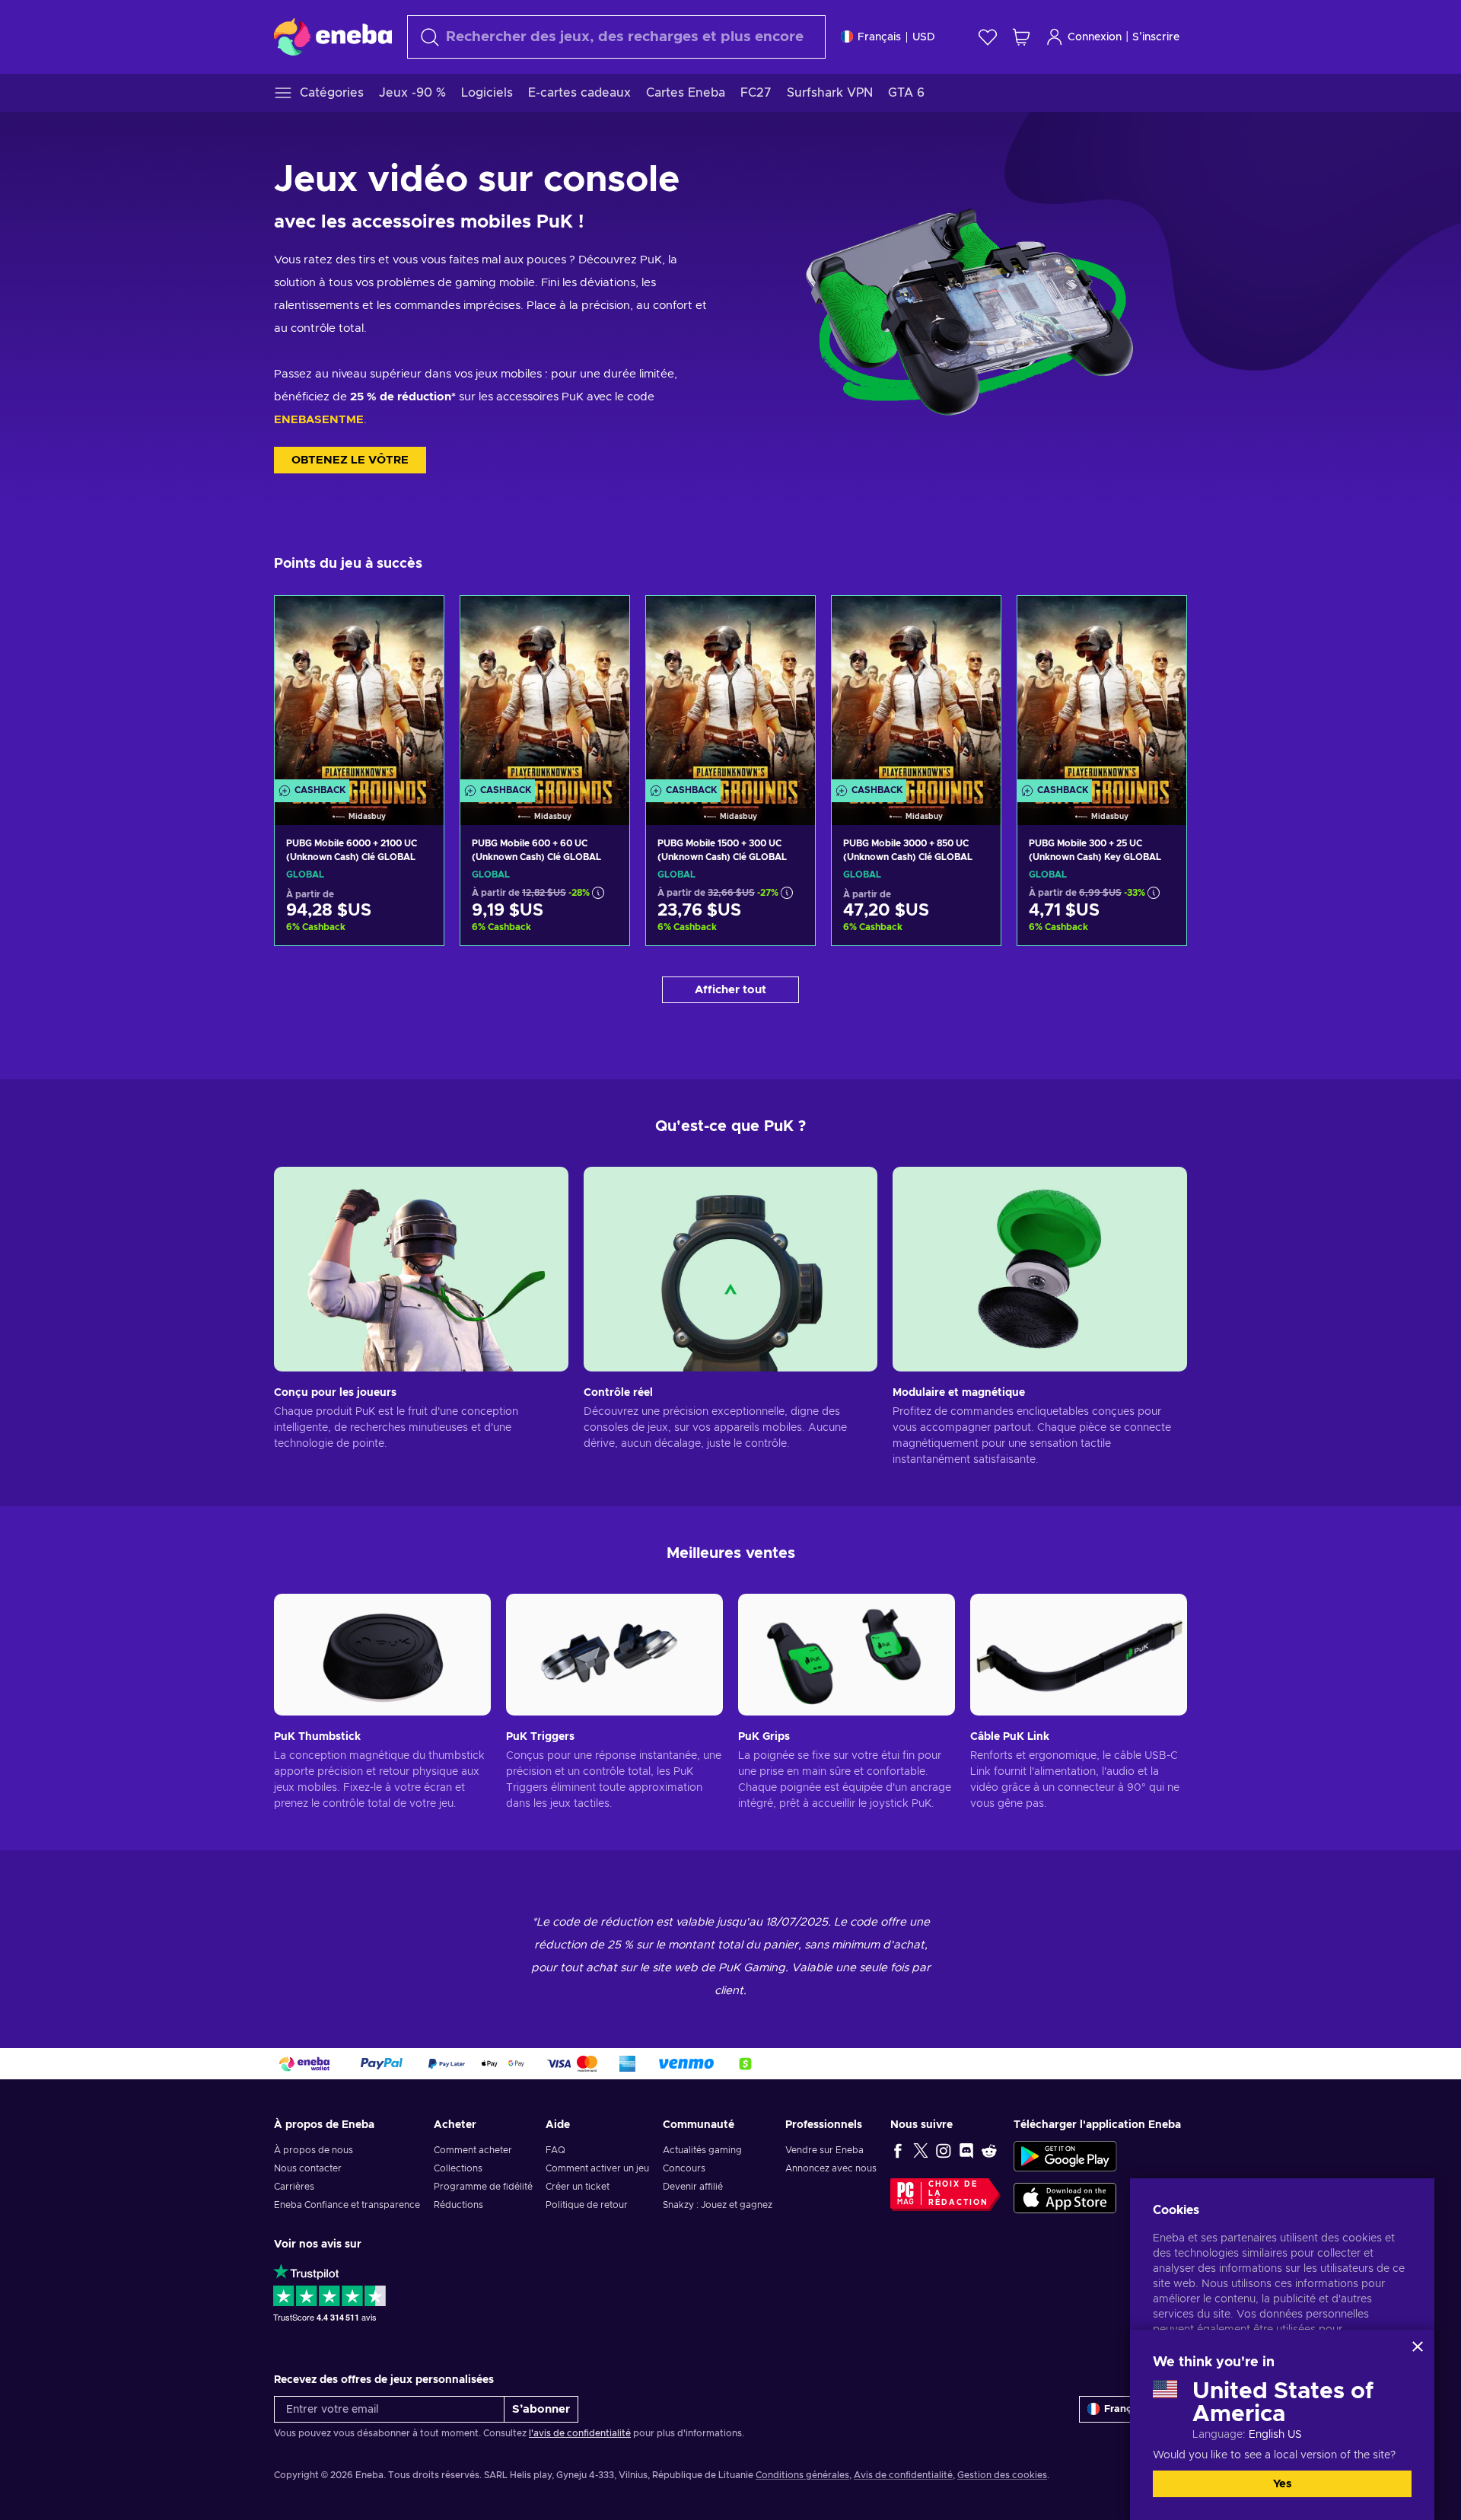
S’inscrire (1156, 37)
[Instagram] (944, 2150)
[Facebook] (898, 2150)
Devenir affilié (693, 2187)
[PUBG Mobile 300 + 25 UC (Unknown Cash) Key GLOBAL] (1102, 691)
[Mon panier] (1021, 37)
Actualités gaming (702, 2150)
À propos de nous (314, 2150)
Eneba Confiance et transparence (347, 2205)
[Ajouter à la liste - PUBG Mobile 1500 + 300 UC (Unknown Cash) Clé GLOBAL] (789, 620)
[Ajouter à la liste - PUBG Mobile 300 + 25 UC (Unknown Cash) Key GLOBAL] (1160, 620)
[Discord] (966, 2150)
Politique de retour (587, 2205)
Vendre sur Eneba (824, 2150)
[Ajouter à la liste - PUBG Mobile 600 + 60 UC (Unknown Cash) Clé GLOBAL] (603, 620)
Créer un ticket (578, 2187)
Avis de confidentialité (903, 2475)
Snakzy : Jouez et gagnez (718, 2205)
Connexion (1095, 37)
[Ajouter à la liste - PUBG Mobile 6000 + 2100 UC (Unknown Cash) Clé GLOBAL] (418, 620)
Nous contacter (308, 2168)
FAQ (555, 2150)
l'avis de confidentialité (580, 2433)
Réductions (458, 2205)
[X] (921, 2150)
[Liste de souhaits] (988, 37)
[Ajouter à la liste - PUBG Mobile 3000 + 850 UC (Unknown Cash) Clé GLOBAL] (975, 620)
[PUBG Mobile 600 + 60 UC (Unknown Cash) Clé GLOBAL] (545, 691)
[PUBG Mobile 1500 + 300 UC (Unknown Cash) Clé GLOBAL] (730, 691)
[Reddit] (989, 2150)
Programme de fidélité (483, 2187)
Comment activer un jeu (597, 2168)
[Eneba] (333, 37)
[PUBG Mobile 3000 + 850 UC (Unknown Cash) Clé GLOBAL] (916, 691)
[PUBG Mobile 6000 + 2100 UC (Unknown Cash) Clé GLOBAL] (359, 691)
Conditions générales (802, 2475)
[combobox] (616, 37)
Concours (684, 2168)
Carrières (294, 2187)
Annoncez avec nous (831, 2168)
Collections (458, 2168)
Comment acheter (473, 2150)
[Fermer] (1418, 2346)
